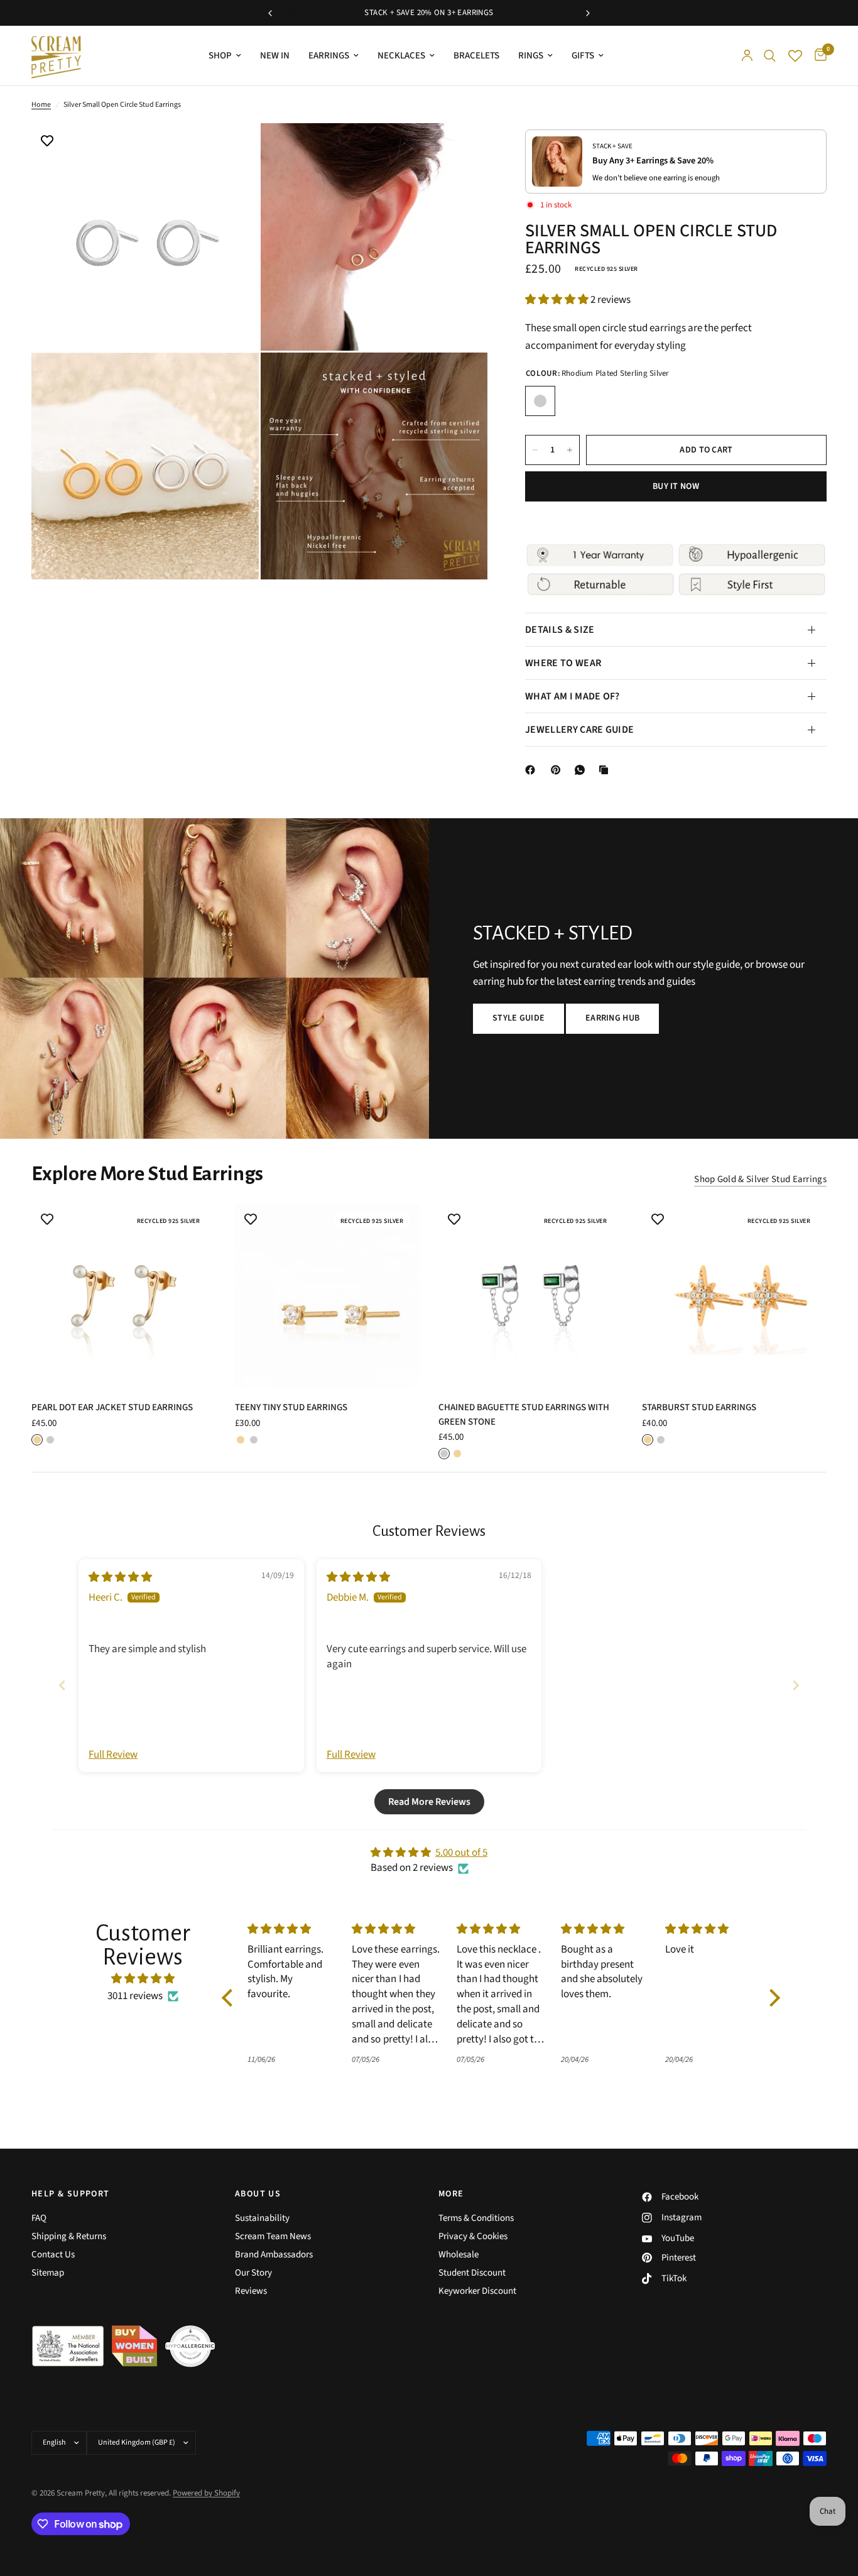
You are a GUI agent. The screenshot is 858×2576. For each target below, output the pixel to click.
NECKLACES (401, 56)
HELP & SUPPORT (71, 2194)
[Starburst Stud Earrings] (734, 1296)
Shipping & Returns (69, 2236)
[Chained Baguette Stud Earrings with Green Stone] (531, 1296)
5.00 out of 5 (461, 1853)
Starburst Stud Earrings (699, 1407)
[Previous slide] (62, 1685)
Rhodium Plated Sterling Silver (540, 401)
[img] (120, 1577)
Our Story (253, 2273)
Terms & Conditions (476, 2218)
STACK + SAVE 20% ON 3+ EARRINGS (429, 13)
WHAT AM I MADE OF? (573, 696)
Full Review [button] (113, 1755)
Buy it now (676, 486)
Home (41, 105)
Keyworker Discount (477, 2291)
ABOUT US (258, 2194)
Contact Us (53, 2255)
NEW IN (275, 56)
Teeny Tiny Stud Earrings (291, 1407)
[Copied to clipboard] (606, 770)
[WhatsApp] (582, 770)
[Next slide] (796, 1685)
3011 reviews (135, 1996)
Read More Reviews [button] (429, 1802)
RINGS (531, 56)
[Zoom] (232, 150)
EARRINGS (329, 56)
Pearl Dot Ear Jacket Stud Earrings (112, 1407)
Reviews (251, 2291)
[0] (817, 56)
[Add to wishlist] (47, 142)
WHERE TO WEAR (563, 663)
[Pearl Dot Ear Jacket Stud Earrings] (124, 1296)
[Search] (770, 56)
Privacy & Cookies (473, 2236)
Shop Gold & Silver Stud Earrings (760, 1179)
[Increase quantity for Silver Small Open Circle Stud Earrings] (570, 450)
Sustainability (262, 2218)
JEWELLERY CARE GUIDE (579, 730)
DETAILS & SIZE (560, 630)
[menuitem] (225, 56)
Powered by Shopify (206, 2493)
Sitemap (48, 2273)
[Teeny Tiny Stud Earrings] (327, 1296)
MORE (451, 2194)
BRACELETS (476, 56)
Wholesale (459, 2255)
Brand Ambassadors (274, 2255)
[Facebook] (533, 770)
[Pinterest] (558, 770)
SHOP (220, 56)
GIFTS (583, 56)
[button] (558, 300)
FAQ (39, 2218)
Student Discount (472, 2273)
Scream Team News (273, 2236)
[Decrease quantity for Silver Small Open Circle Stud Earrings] (535, 450)
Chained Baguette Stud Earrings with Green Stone (524, 1415)
